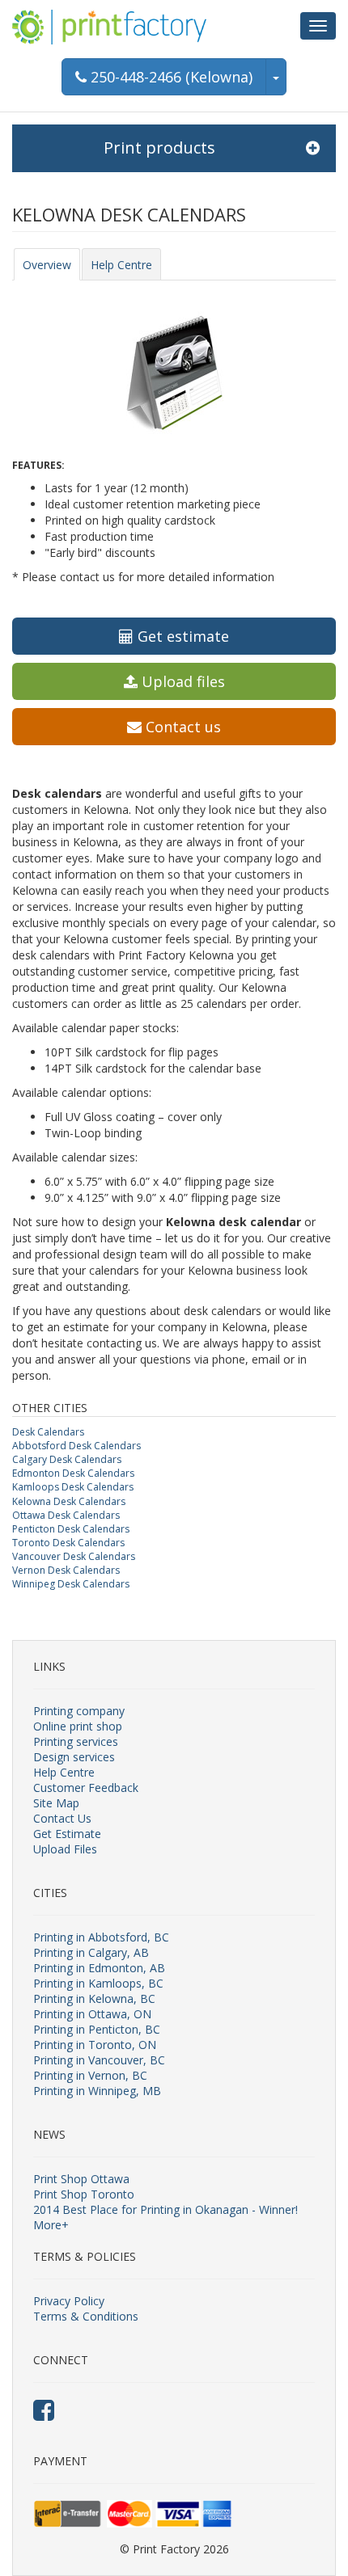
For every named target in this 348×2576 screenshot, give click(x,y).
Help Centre (121, 265)
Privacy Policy (69, 2301)
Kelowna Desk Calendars (69, 1501)
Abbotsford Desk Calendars (76, 1446)
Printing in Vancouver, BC (99, 2060)
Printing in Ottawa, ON (92, 2014)
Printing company (79, 1711)
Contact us (181, 727)
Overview (47, 265)
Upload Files (65, 1849)
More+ (51, 2225)
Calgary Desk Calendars (67, 1459)
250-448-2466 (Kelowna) (170, 77)
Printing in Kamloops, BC (98, 1983)
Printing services (76, 1741)
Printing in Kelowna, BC (94, 1998)
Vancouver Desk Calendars (74, 1556)
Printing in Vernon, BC (90, 2075)
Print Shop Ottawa (81, 2179)
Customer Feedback (86, 1788)
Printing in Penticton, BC (97, 2029)
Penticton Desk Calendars (71, 1529)
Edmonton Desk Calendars (73, 1473)
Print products (159, 148)
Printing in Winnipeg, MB (97, 2091)
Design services (74, 1757)
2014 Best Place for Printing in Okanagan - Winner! (166, 2209)
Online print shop (78, 1726)
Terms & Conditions (86, 2316)
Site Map (56, 1803)
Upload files (181, 681)
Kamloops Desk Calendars (73, 1487)
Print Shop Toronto (84, 2194)
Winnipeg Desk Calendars (71, 1584)
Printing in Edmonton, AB (99, 1968)
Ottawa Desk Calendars (66, 1515)
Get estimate (181, 636)
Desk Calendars (48, 1432)
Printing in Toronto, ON (95, 2045)
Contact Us (62, 1818)
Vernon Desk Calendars (66, 1570)
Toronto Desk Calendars (68, 1543)
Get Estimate (67, 1834)
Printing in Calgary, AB (91, 1952)
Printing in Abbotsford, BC (101, 1937)
